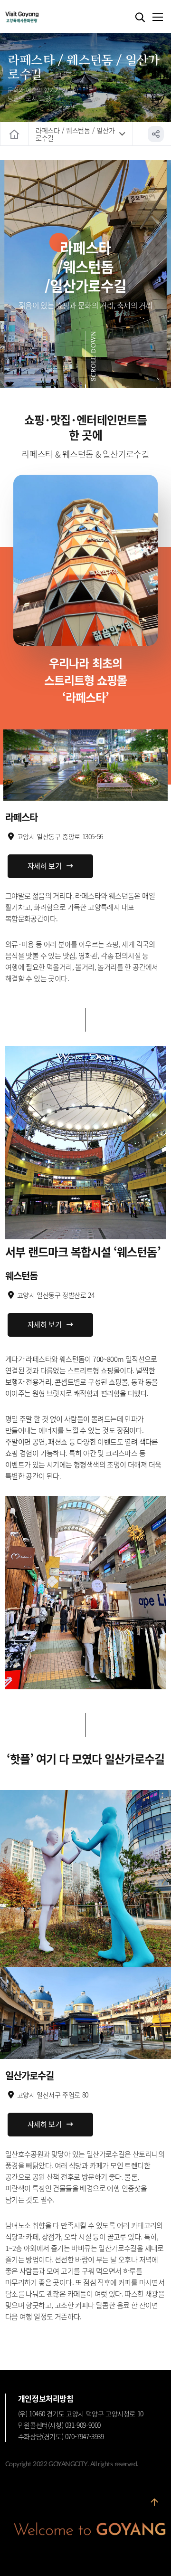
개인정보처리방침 (46, 2398)
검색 (140, 18)
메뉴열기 (157, 18)
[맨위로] (154, 2506)
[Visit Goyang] (36, 17)
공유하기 (156, 134)
